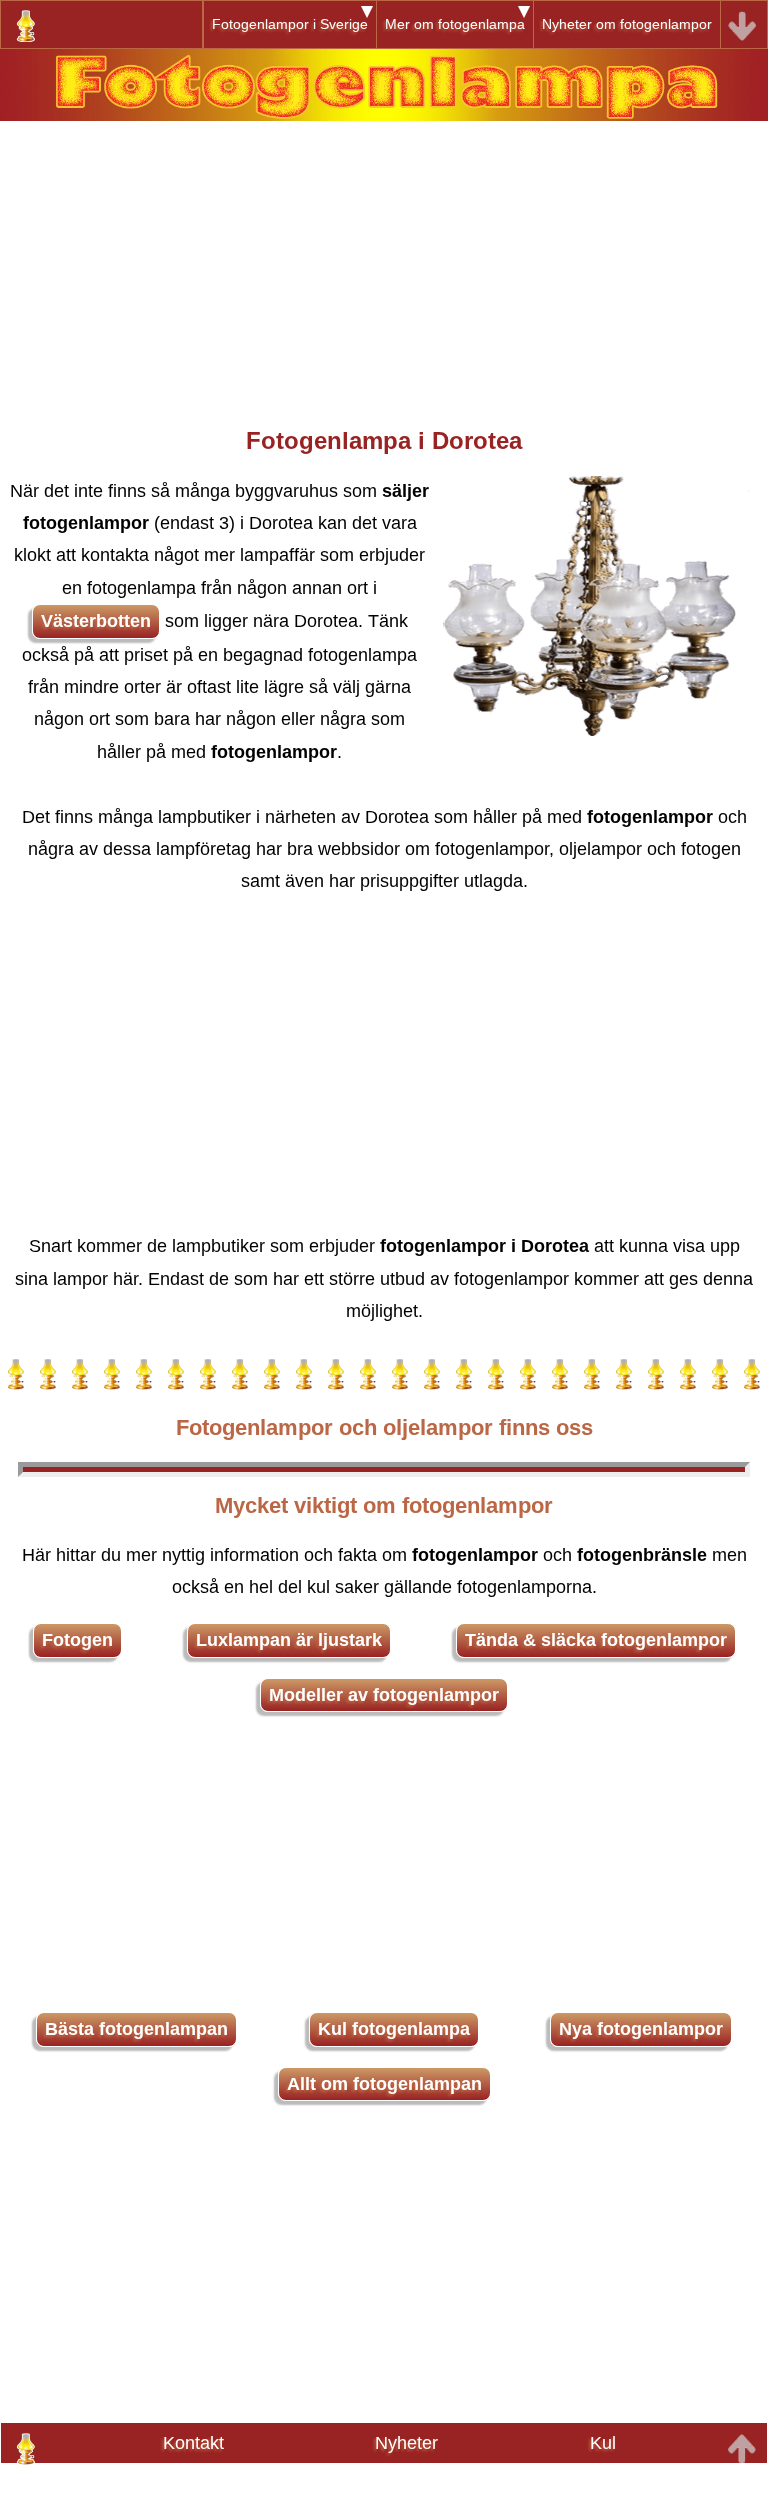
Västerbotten (96, 621)
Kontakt (193, 2443)
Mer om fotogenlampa (455, 24)
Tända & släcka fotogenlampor (596, 1640)
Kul (603, 2443)
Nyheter (406, 2443)
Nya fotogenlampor (641, 2029)
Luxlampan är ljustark (289, 1640)
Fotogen (77, 1640)
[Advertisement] (384, 261)
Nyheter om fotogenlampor (627, 24)
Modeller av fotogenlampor (384, 1695)
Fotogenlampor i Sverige (290, 24)
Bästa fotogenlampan (136, 2029)
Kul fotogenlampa (394, 2029)
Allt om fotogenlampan (384, 2084)
